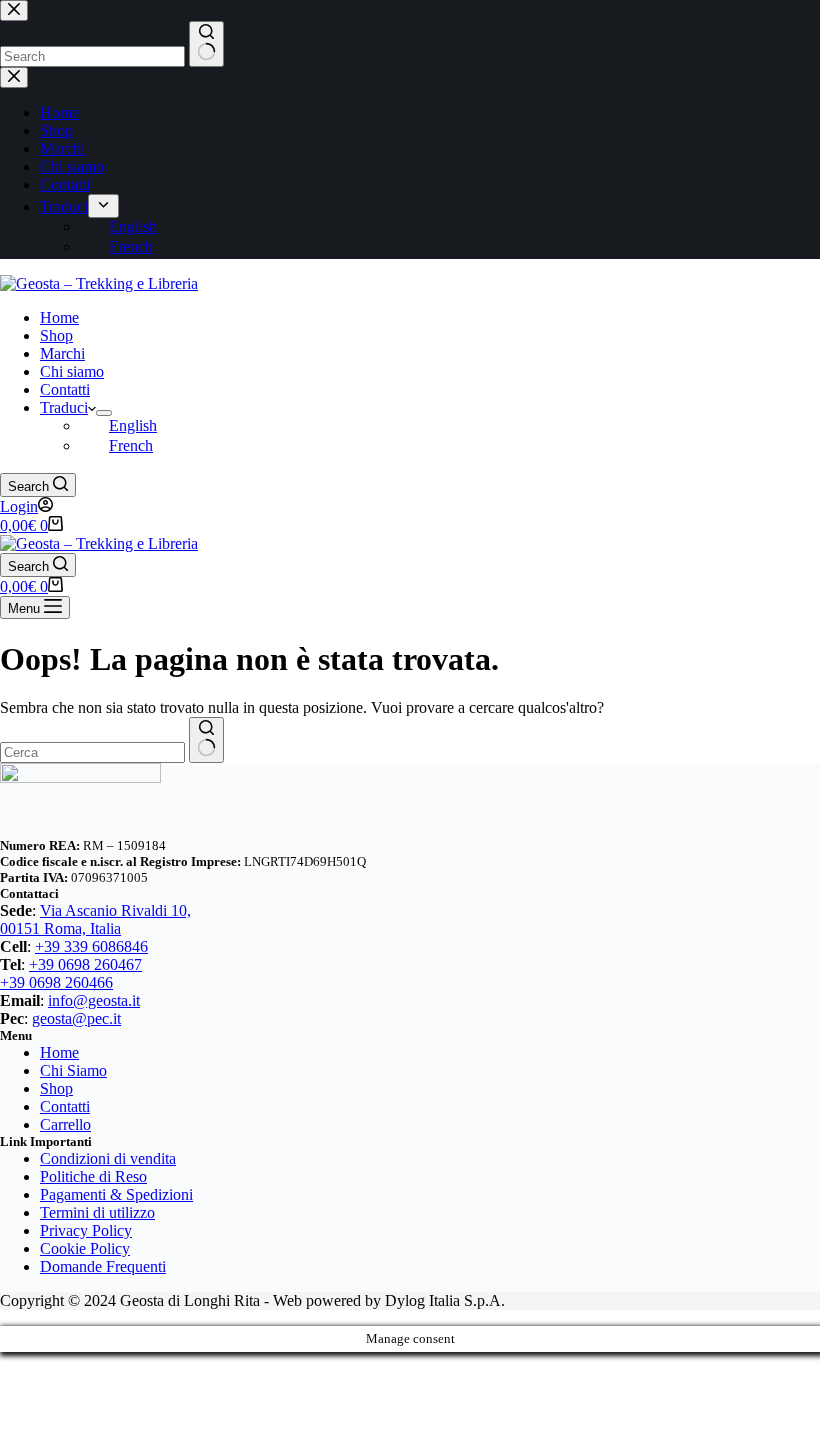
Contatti (65, 389)
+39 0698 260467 (85, 964)
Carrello (65, 1124)
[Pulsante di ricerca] (206, 740)
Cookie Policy (85, 1248)
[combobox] (92, 752)
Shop (56, 335)
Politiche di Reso (93, 1176)
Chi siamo (72, 371)
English (133, 425)
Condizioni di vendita (108, 1158)
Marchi (62, 353)
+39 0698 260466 (56, 982)
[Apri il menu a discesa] (104, 413)
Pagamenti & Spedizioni (116, 1194)
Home (59, 317)
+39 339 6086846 (91, 946)
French (131, 445)
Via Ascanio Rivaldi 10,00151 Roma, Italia (95, 919)
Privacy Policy (86, 1230)
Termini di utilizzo (97, 1212)
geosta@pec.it (76, 1018)
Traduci (64, 407)
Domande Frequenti (103, 1266)
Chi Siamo (73, 1070)
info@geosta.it (94, 1000)
